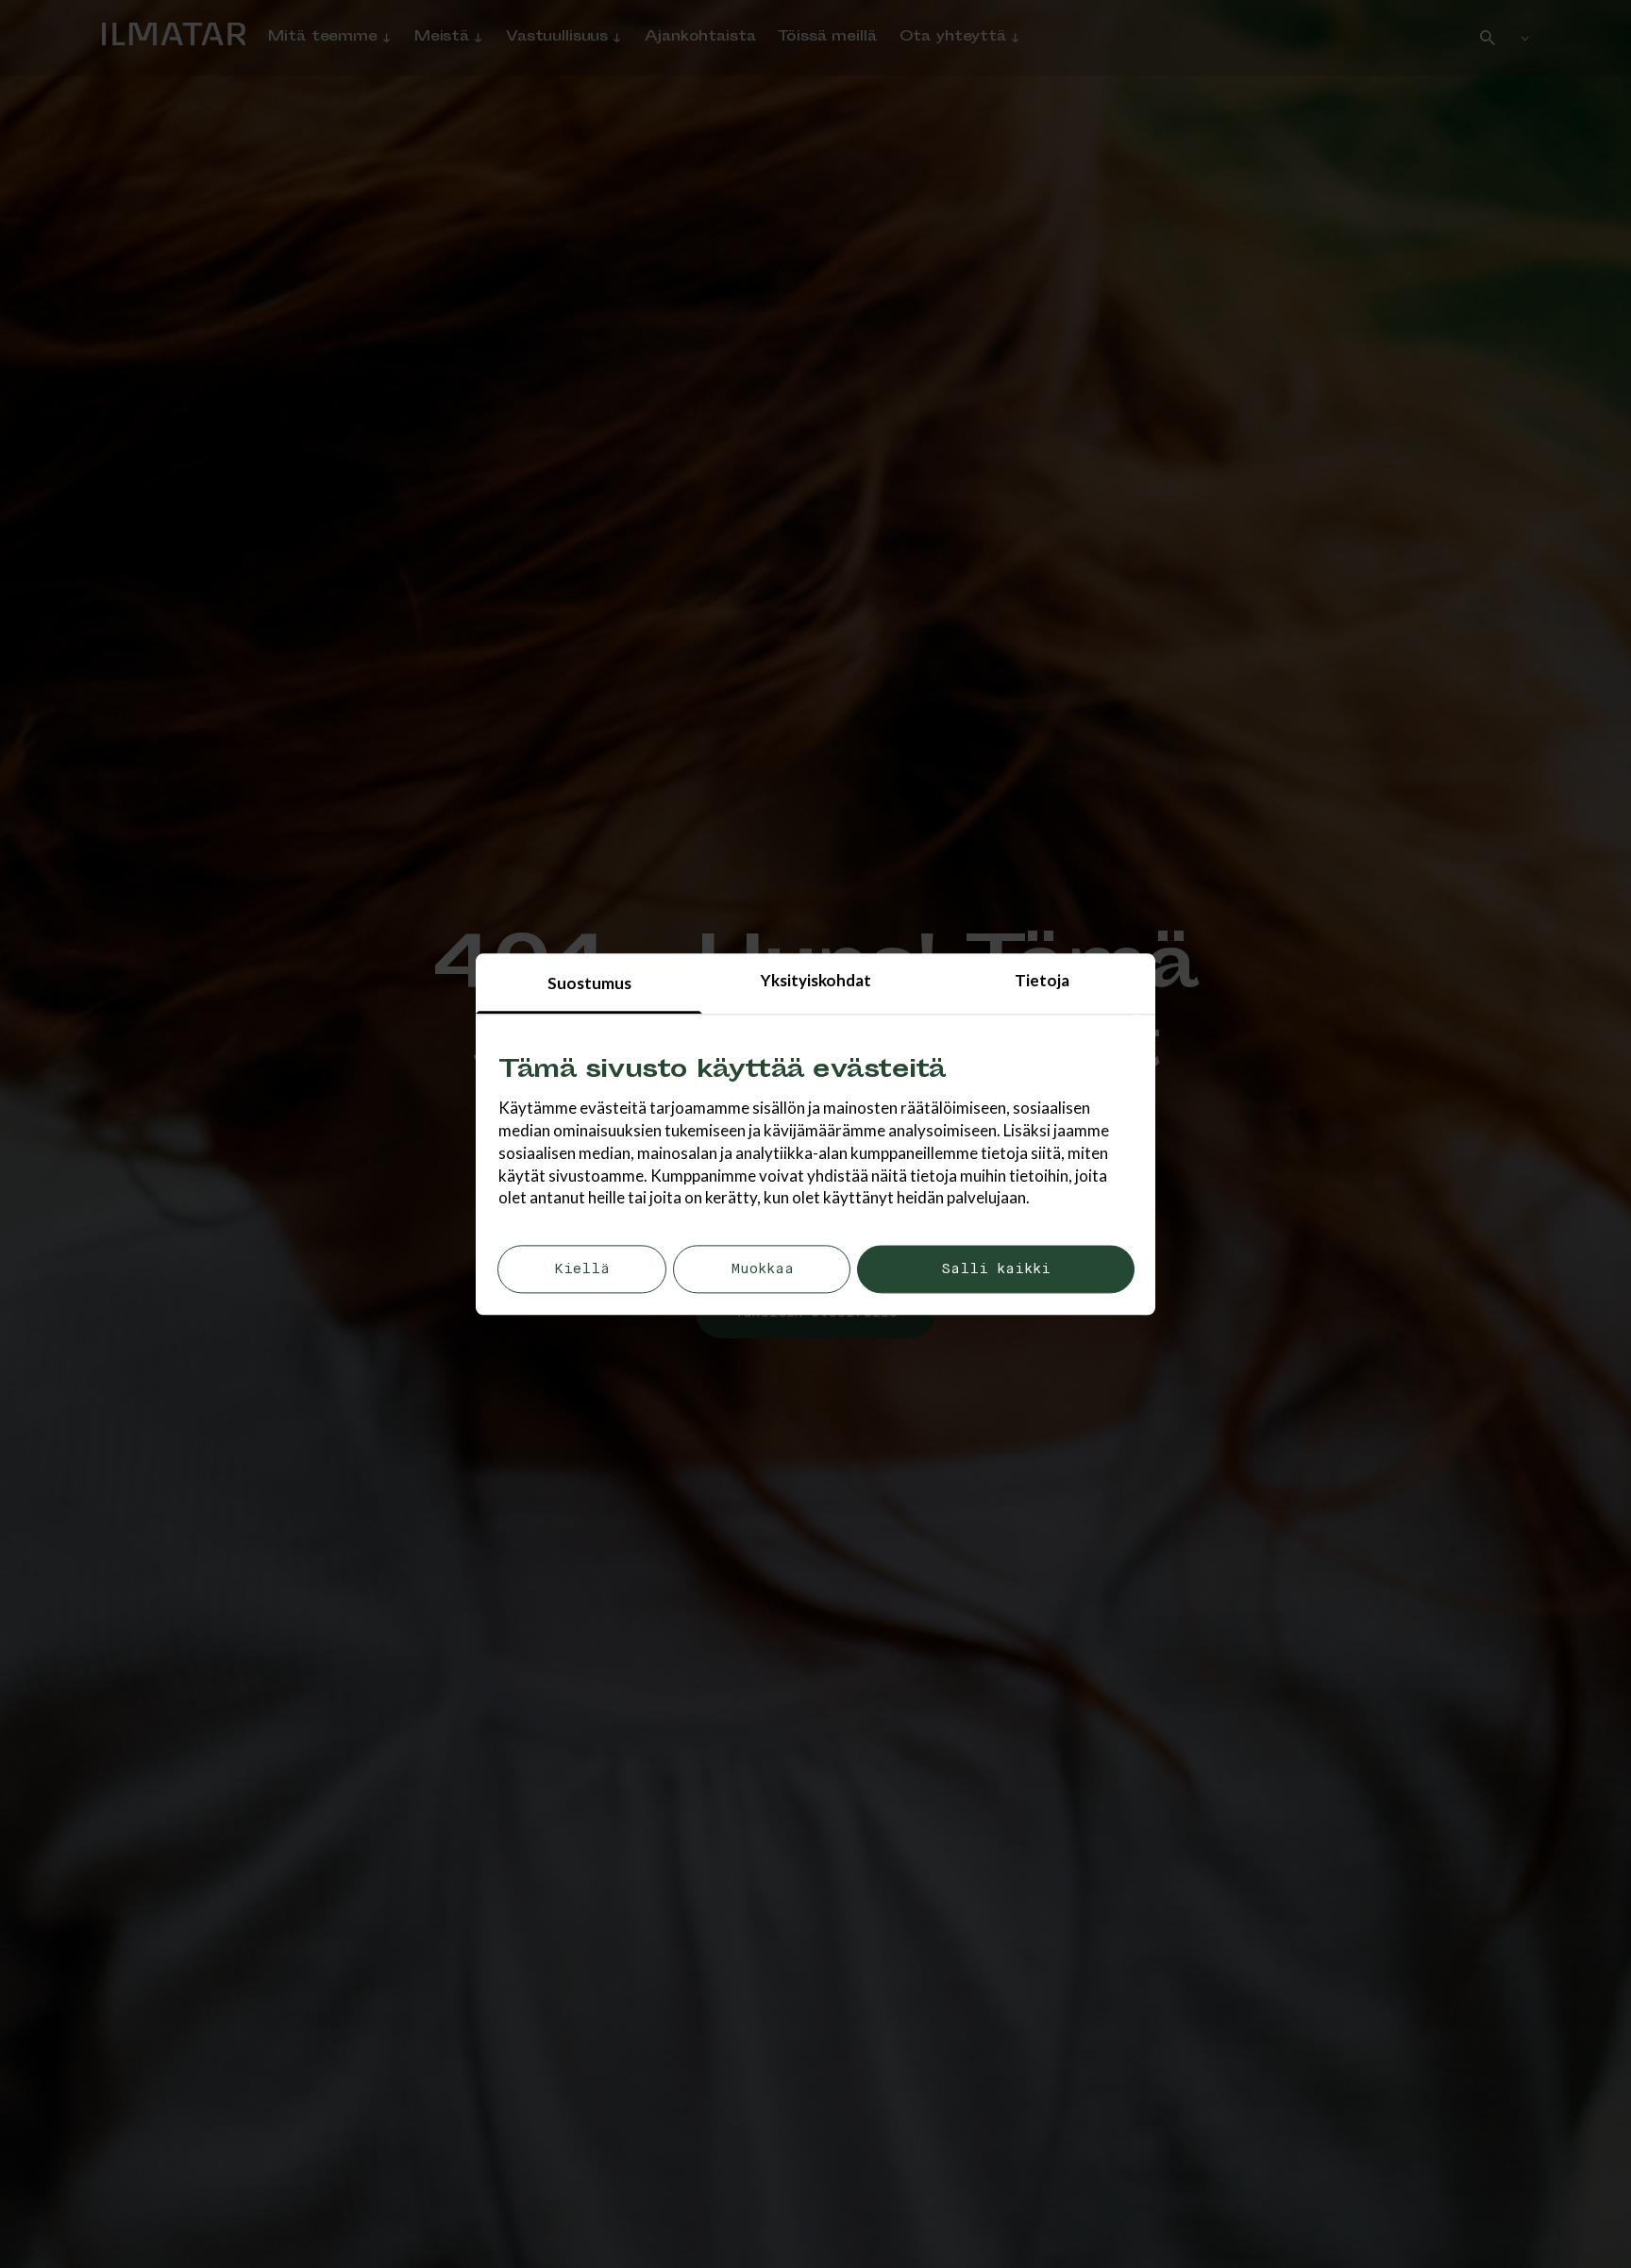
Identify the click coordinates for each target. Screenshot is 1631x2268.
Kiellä (582, 1270)
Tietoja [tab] (1042, 980)
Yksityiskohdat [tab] (816, 980)
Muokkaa (762, 1270)
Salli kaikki (996, 1270)
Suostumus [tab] (589, 983)
